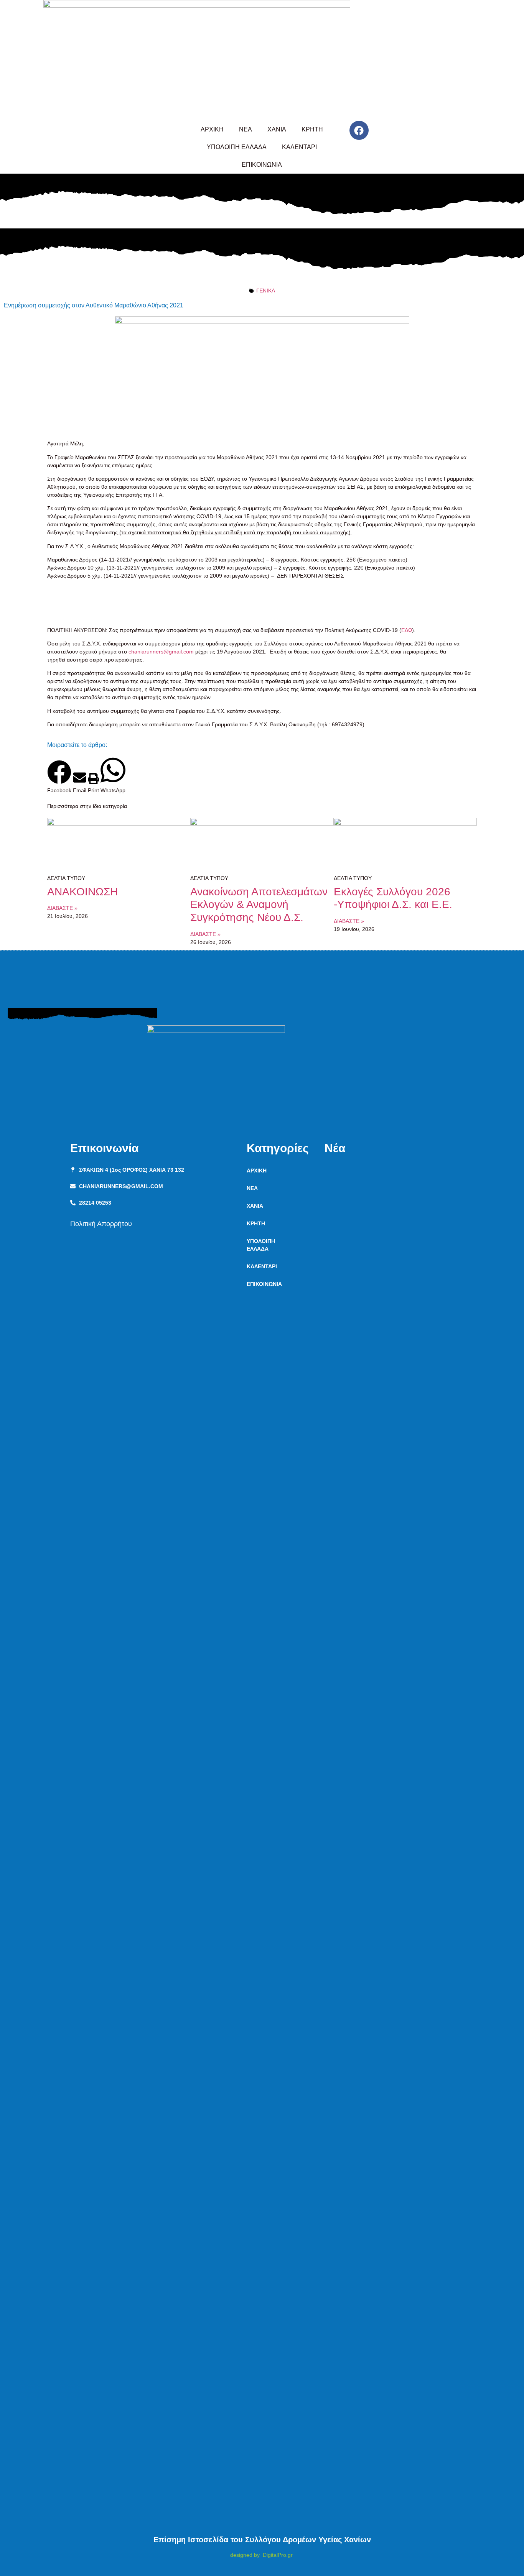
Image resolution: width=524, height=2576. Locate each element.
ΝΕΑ (246, 129)
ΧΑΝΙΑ (277, 129)
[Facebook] (359, 130)
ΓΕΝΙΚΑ (266, 291)
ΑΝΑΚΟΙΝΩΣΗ (82, 892)
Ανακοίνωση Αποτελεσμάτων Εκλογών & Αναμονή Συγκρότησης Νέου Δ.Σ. (259, 905)
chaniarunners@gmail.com (161, 652)
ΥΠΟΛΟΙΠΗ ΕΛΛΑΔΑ (237, 147)
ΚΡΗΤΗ (312, 129)
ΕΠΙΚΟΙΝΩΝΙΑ (262, 165)
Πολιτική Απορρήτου (101, 1224)
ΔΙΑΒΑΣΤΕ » (62, 908)
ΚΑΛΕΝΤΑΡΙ (299, 147)
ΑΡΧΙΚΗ (212, 129)
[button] (59, 777)
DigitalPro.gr (278, 2555)
